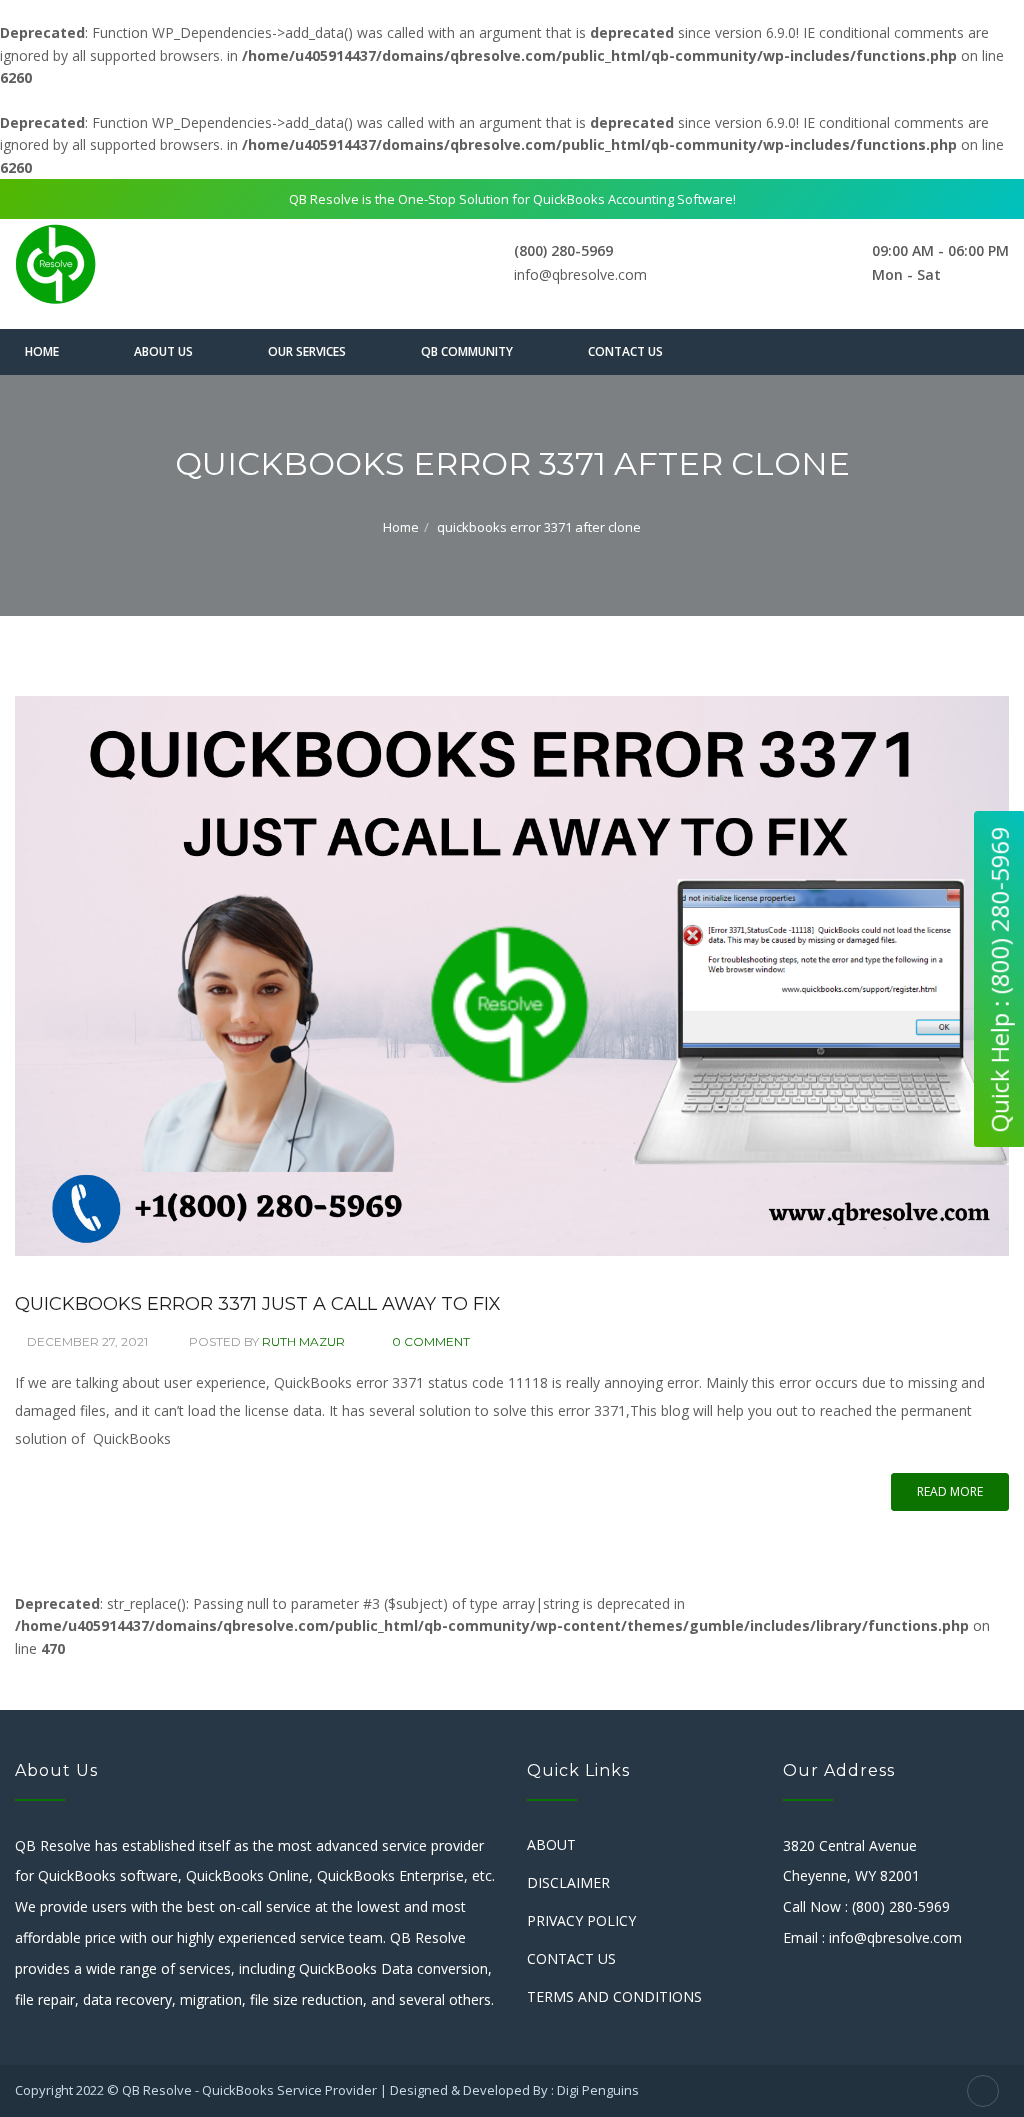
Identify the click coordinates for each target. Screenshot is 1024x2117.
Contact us (625, 351)
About (551, 1844)
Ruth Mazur (303, 1341)
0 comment (431, 1341)
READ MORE (950, 1491)
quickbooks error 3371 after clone (539, 527)
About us (163, 351)
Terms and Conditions (614, 1996)
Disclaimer (568, 1882)
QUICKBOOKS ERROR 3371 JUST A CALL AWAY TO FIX (258, 1304)
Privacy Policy (581, 1920)
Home (42, 351)
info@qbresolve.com (580, 274)
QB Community (467, 351)
